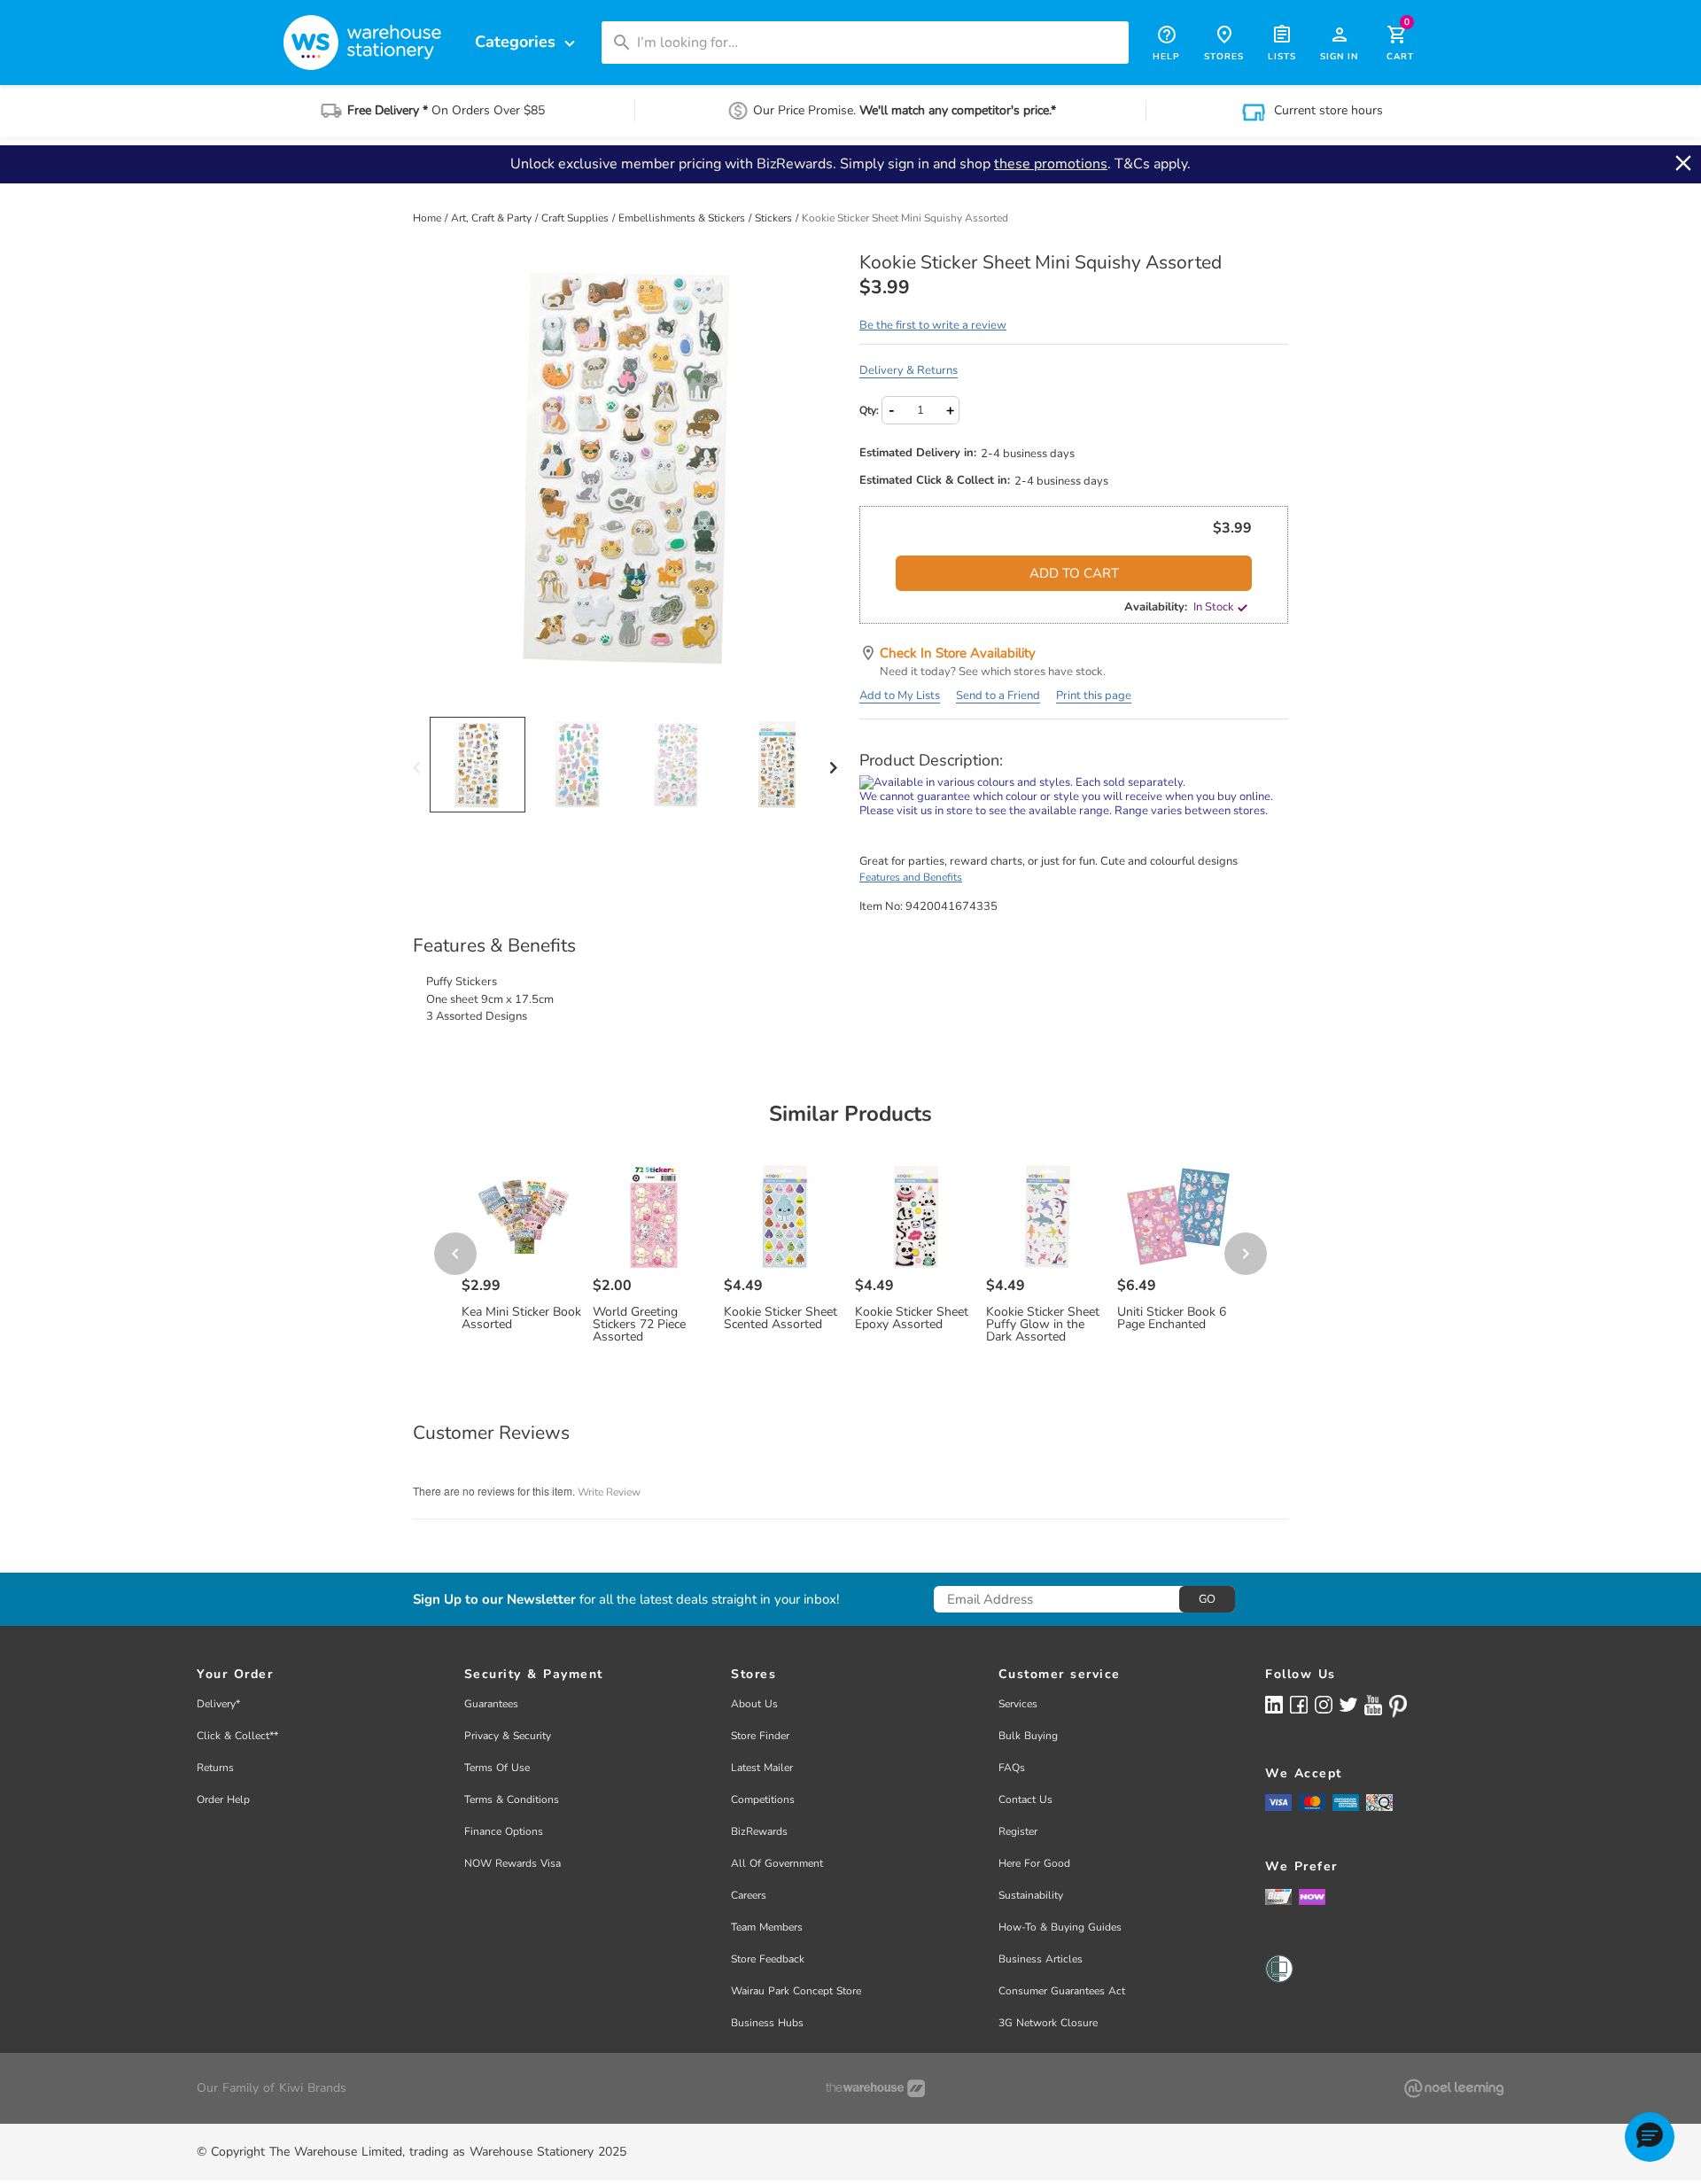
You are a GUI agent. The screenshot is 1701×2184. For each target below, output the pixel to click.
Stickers (775, 218)
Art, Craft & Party (493, 218)
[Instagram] (1324, 1704)
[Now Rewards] (1312, 1896)
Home (428, 218)
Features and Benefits (911, 877)
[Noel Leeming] (1454, 2088)
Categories (527, 42)
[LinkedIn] (1274, 1704)
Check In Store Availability (958, 653)
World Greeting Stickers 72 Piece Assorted (639, 1325)
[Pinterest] (1398, 1706)
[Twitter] (1348, 1704)
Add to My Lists (900, 696)
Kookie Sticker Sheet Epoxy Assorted (912, 1318)
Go (1207, 1599)
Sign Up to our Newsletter (494, 1600)
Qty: (869, 410)
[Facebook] (1299, 1704)
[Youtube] (1373, 1705)
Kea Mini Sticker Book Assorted (521, 1318)
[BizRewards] (1278, 1896)
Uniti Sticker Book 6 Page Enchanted (1172, 1318)
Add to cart (1074, 573)
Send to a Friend (998, 696)
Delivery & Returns (909, 370)
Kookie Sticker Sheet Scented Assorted (781, 1318)
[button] (1650, 2137)
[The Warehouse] (875, 2088)
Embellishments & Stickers (683, 218)
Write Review (609, 1492)
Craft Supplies (576, 218)
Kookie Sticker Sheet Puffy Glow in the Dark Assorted (1043, 1325)
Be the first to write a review (933, 325)
